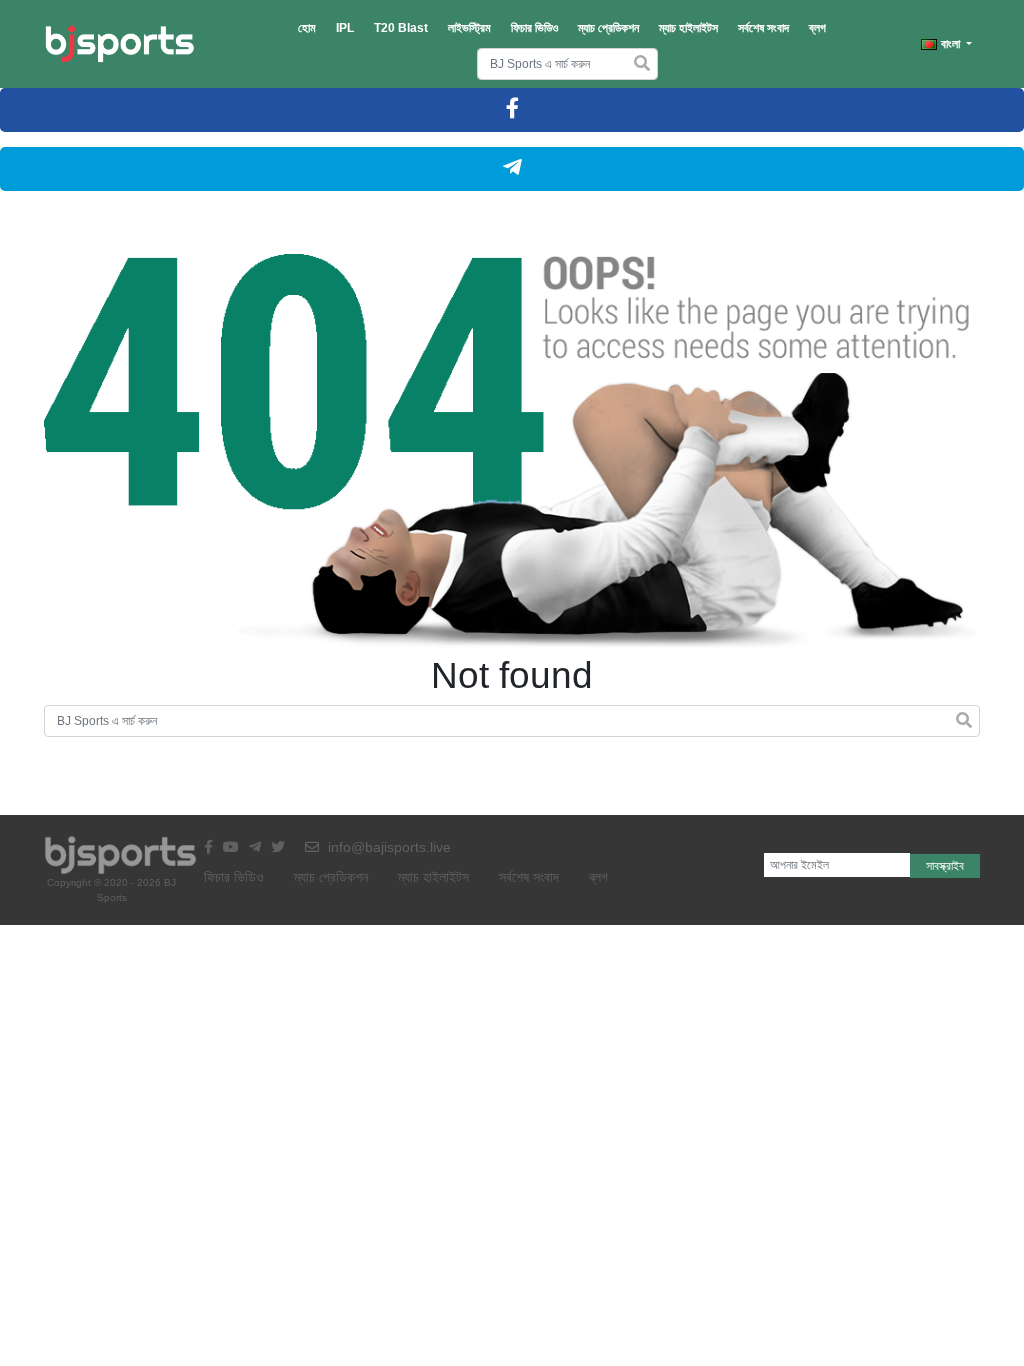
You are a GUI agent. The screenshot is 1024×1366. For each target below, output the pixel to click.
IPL (345, 28)
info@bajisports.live (387, 847)
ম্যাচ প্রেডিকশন (608, 28)
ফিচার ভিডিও (534, 28)
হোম (307, 28)
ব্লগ (817, 28)
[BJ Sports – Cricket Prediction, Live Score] (119, 44)
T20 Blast (401, 28)
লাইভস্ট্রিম (469, 28)
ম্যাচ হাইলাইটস (688, 28)
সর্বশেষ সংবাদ (763, 28)
